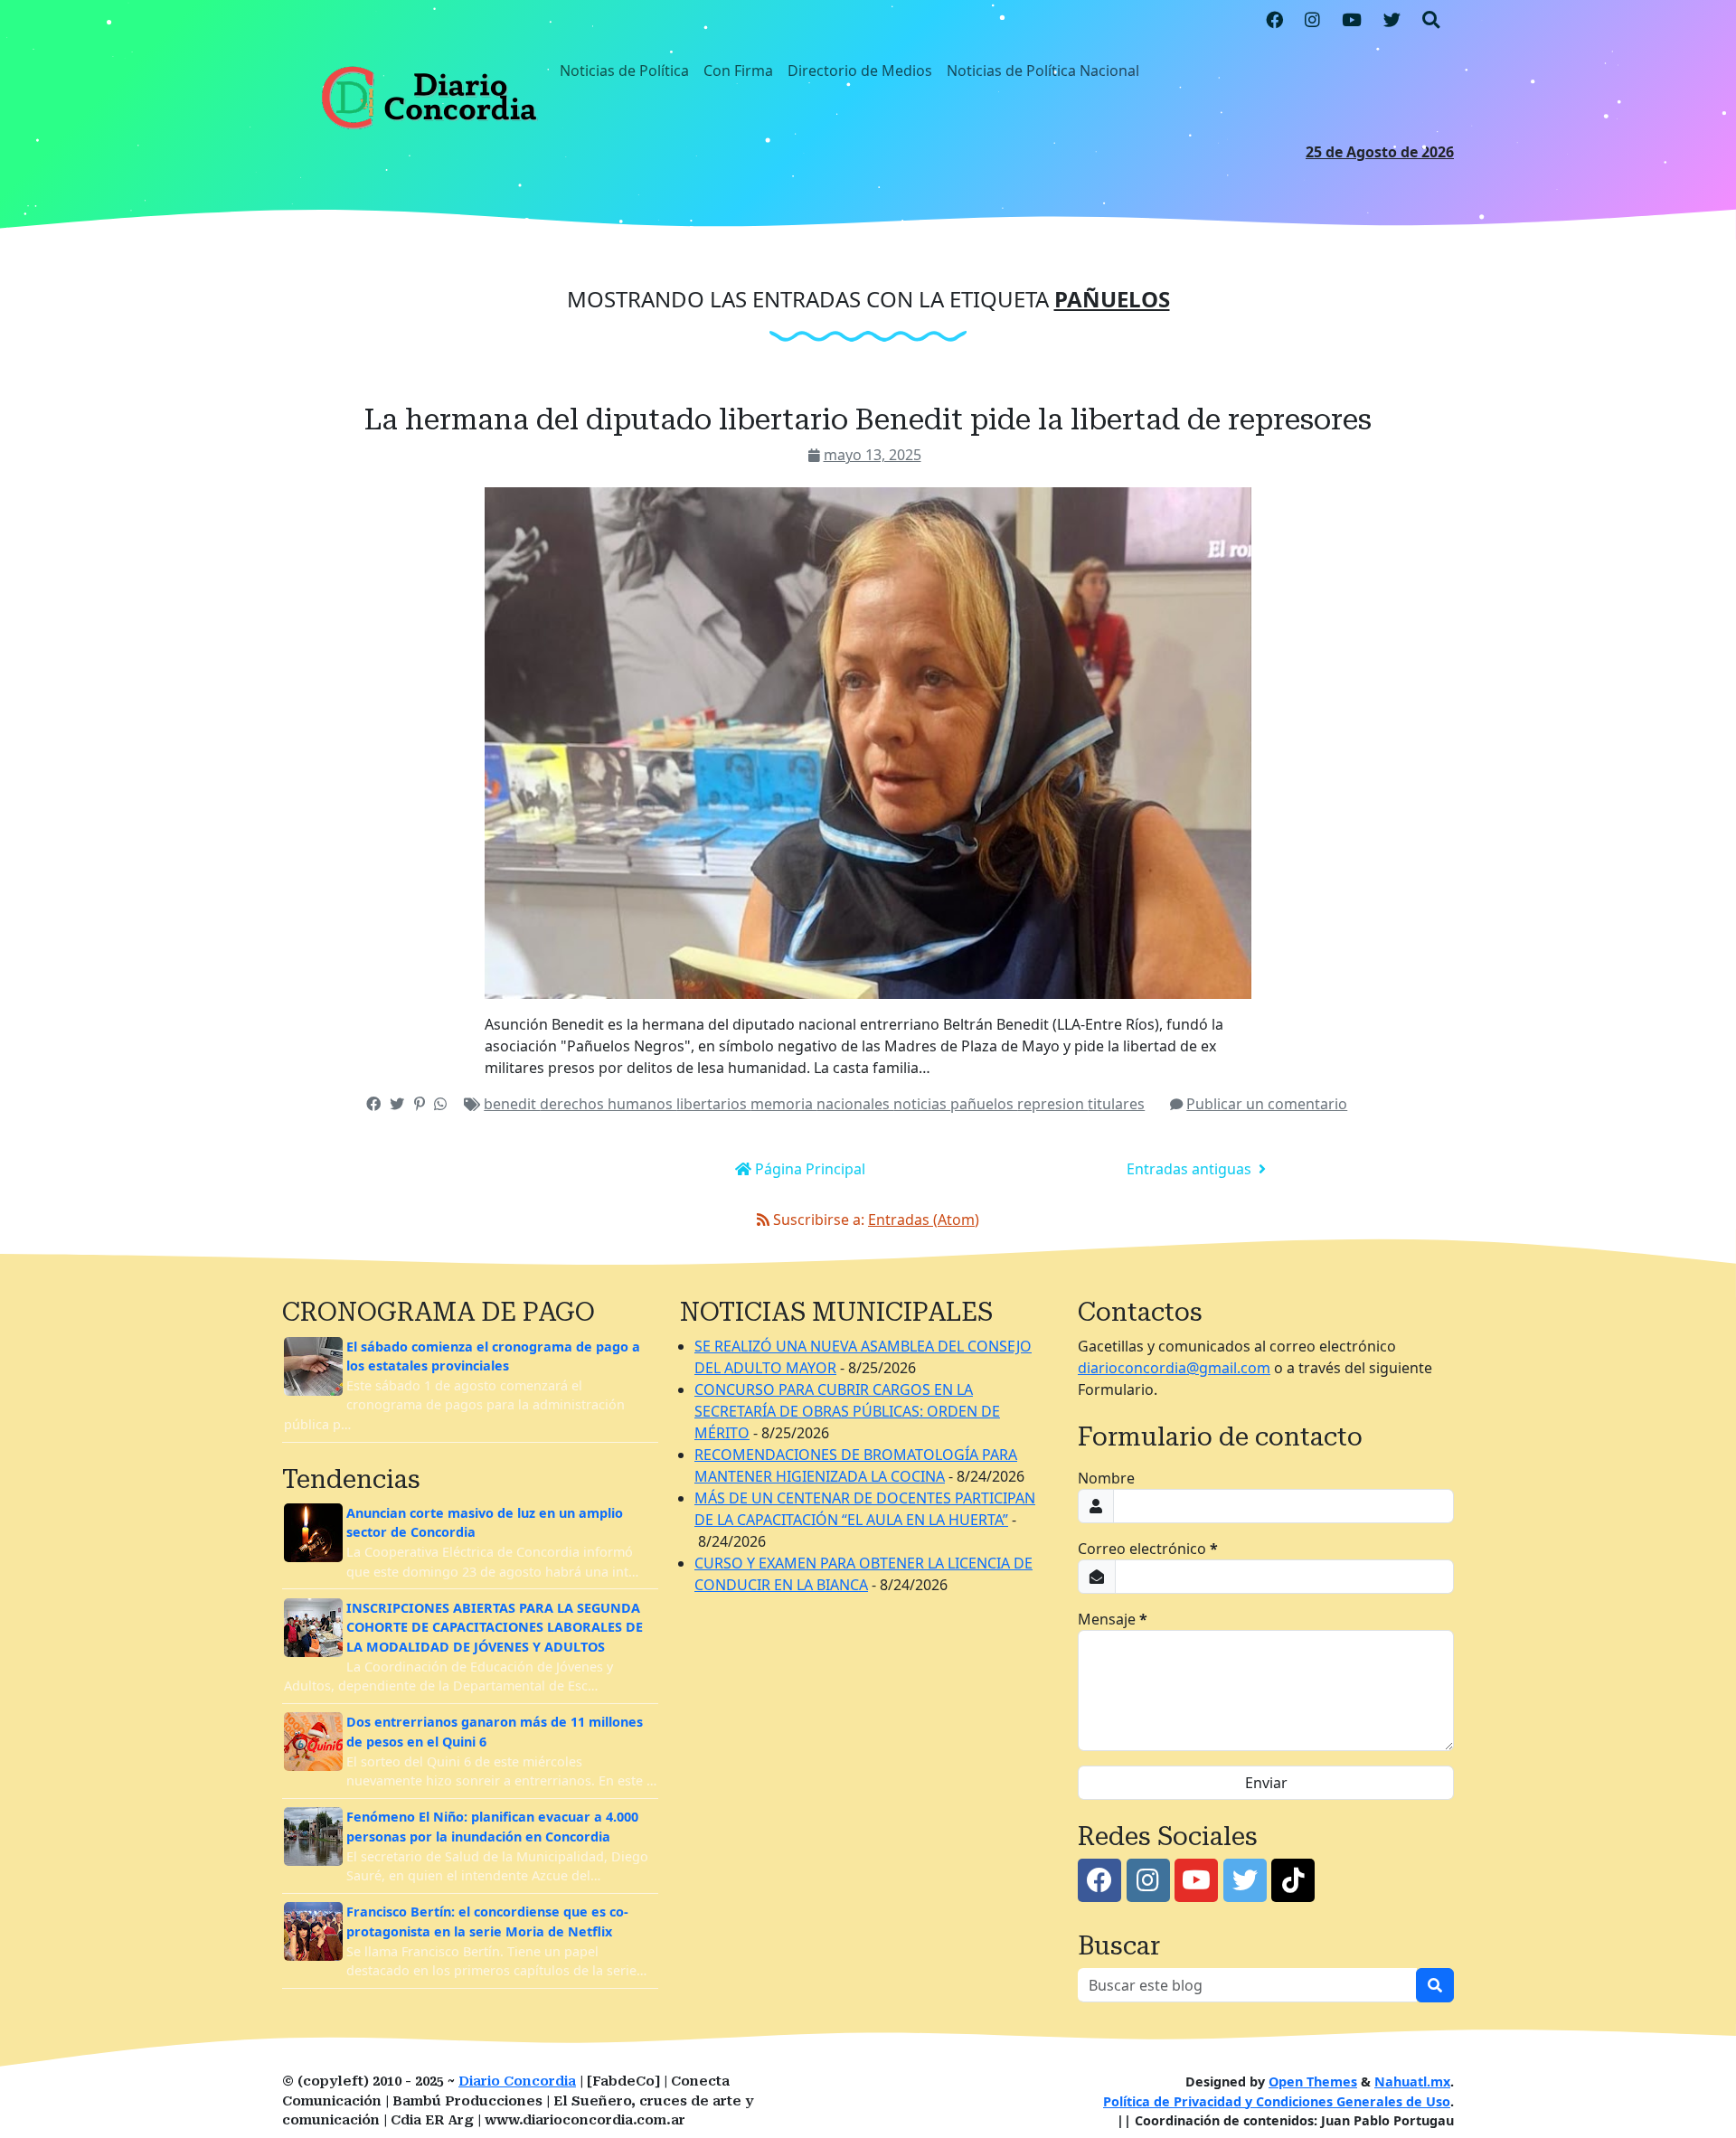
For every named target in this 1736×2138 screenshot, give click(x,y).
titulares (1116, 1104)
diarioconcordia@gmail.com (1174, 1368)
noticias (922, 1104)
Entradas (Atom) (924, 1220)
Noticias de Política (624, 71)
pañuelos (984, 1104)
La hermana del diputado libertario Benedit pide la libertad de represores (868, 419)
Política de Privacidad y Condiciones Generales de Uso (1277, 2101)
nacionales (855, 1104)
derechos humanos (608, 1104)
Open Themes (1313, 2081)
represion (1052, 1104)
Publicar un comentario (1267, 1104)
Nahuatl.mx (1412, 2081)
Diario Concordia (517, 2081)
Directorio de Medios (860, 71)
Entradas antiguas (1191, 1169)
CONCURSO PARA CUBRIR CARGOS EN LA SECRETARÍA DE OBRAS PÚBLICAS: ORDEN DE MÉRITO (847, 1411)
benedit (512, 1104)
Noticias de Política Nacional (1043, 71)
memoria (783, 1104)
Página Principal (808, 1169)
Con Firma (738, 71)
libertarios (713, 1104)
